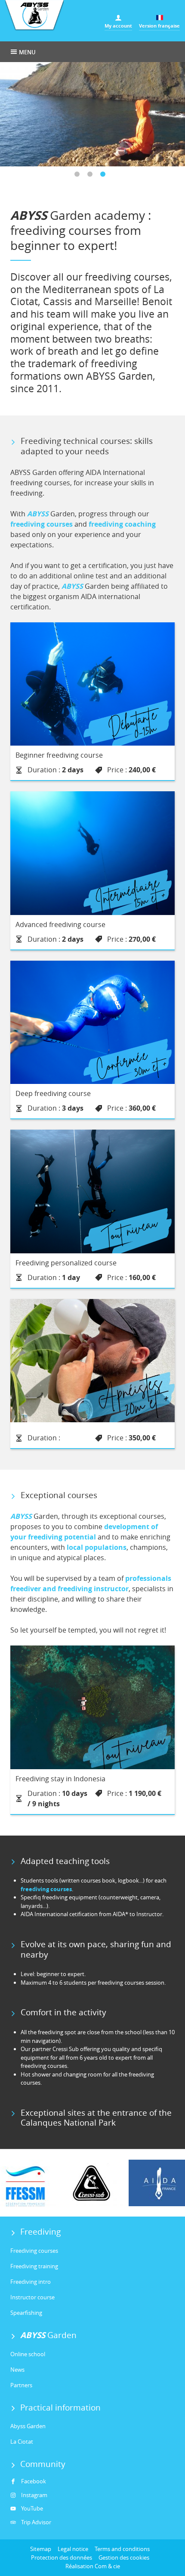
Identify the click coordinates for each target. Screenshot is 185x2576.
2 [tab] (92, 177)
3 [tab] (105, 177)
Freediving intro (31, 2282)
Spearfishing (26, 2313)
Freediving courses (34, 2251)
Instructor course (32, 2297)
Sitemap (41, 2549)
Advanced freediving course (60, 924)
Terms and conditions (122, 2549)
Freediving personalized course (66, 1263)
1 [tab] (80, 177)
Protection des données (62, 2557)
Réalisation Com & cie (93, 2566)
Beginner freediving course (59, 755)
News (17, 2370)
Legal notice (73, 2549)
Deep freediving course (53, 1093)
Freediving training (34, 2266)
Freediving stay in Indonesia (60, 1779)
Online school (28, 2354)
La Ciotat (22, 2442)
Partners (21, 2385)
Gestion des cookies (124, 2557)
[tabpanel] (92, 114)
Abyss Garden (28, 2426)
